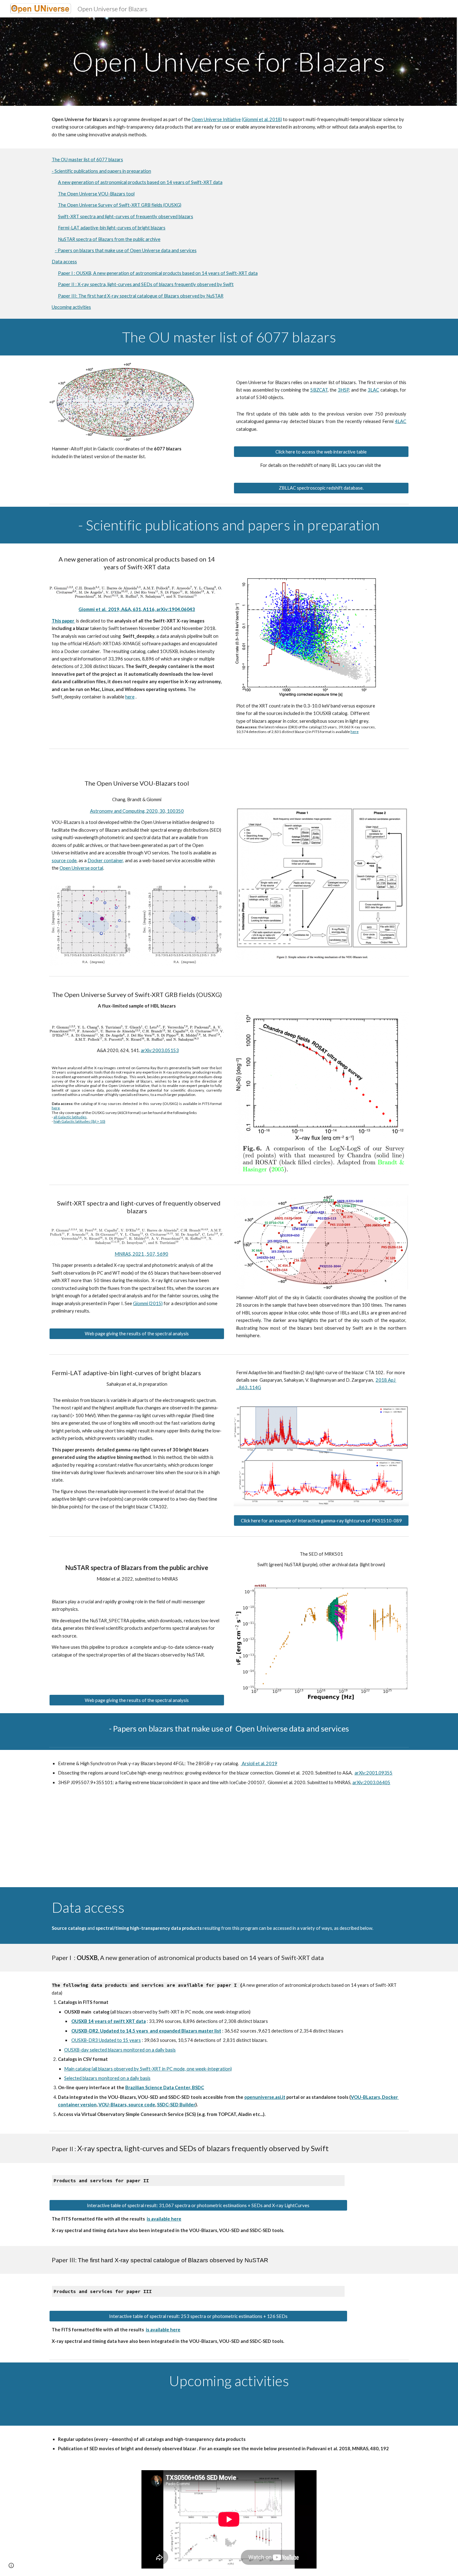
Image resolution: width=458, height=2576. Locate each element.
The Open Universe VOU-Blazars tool (96, 194)
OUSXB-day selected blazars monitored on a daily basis (120, 2050)
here (130, 697)
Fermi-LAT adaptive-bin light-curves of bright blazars (112, 228)
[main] (229, 61)
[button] (11, 2565)
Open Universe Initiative (216, 119)
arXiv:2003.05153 (160, 1050)
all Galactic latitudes (70, 1117)
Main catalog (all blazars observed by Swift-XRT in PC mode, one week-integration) (148, 2069)
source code (64, 860)
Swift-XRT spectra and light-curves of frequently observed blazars (126, 216)
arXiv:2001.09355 (374, 1773)
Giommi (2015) (148, 1303)
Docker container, (106, 860)
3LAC (373, 390)
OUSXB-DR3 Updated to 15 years (106, 2040)
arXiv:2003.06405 (371, 1782)
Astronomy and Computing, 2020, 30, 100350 (137, 811)
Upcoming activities (71, 307)
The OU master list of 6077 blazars (87, 160)
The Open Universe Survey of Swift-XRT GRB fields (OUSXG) (120, 205)
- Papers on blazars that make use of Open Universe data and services (126, 250)
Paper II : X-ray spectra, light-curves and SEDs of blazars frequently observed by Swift (146, 284)
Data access (64, 262)
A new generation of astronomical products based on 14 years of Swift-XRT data (140, 182)
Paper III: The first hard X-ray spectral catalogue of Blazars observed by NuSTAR (141, 296)
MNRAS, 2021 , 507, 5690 (141, 1254)
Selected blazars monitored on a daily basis (107, 2078)
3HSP (343, 390)
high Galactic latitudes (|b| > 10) (79, 1121)
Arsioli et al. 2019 (259, 1763)
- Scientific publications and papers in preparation (101, 171)
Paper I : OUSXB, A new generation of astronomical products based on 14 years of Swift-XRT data (158, 273)
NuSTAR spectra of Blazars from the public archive (109, 239)
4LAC (401, 421)
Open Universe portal (81, 868)
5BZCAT (319, 390)
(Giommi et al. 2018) (262, 119)
